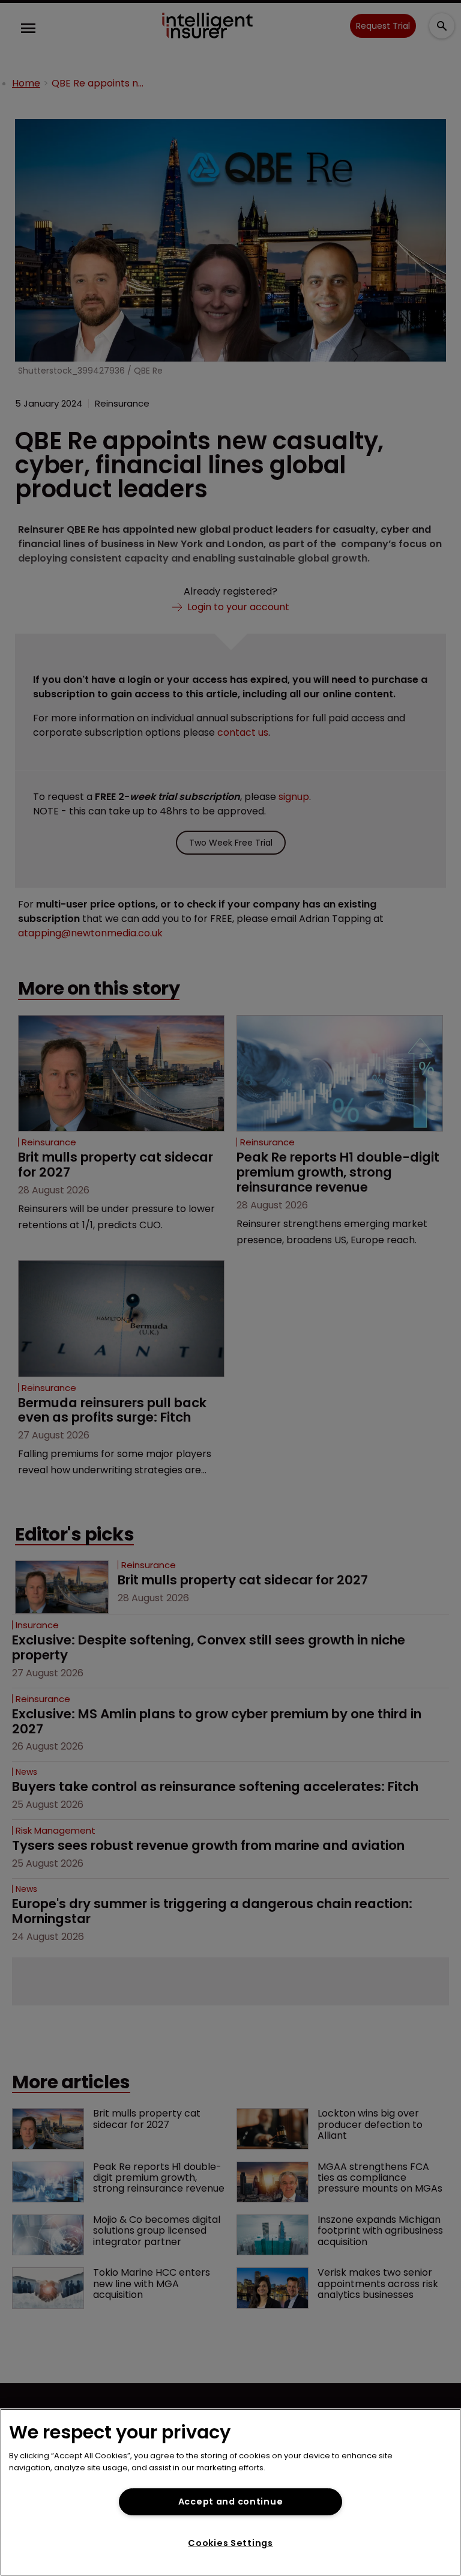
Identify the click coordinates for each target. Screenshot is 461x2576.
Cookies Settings (230, 2543)
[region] (230, 2492)
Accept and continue (231, 2502)
